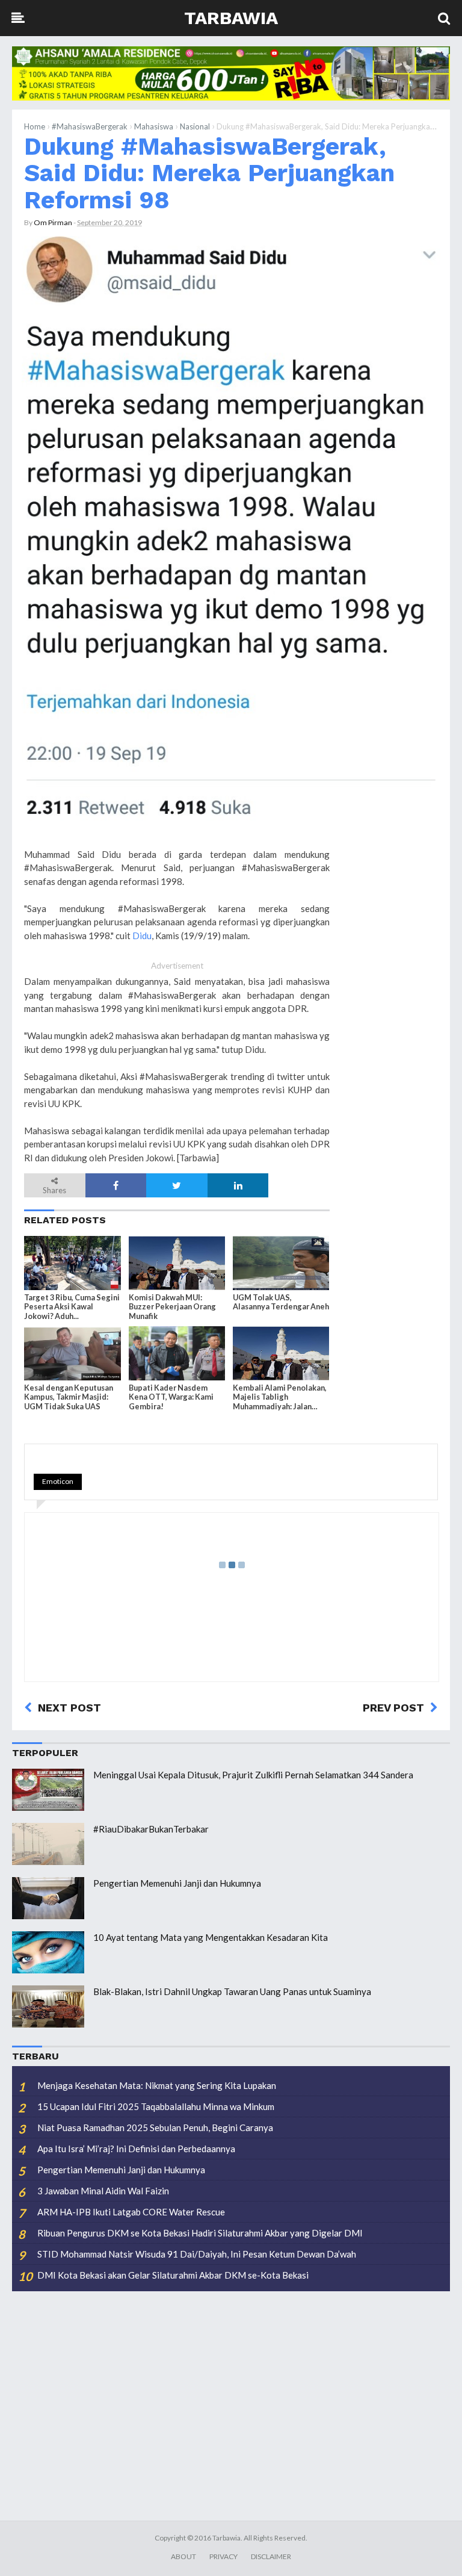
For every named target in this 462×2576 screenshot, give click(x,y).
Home (35, 126)
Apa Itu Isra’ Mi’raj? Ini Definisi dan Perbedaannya (136, 2149)
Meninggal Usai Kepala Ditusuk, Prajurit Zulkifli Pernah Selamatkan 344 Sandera (253, 1775)
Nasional (195, 126)
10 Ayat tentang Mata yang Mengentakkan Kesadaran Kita (211, 1937)
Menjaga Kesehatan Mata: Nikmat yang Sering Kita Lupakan (157, 2085)
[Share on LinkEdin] (238, 1185)
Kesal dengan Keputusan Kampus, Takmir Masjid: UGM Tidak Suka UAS (69, 1397)
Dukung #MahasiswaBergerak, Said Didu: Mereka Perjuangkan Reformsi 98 (209, 173)
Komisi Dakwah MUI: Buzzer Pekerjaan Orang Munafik (172, 1307)
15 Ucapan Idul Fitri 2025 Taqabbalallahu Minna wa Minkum (156, 2106)
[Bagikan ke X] (177, 1185)
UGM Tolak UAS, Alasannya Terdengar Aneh (281, 1302)
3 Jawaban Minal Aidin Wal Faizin (103, 2191)
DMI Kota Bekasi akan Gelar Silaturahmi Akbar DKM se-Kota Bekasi (173, 2275)
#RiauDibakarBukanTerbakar (151, 1829)
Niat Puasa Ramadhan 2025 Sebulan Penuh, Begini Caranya (155, 2128)
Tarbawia (231, 18)
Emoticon (58, 1481)
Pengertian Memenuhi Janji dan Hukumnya (177, 1883)
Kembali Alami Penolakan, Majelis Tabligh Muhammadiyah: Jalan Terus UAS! (280, 1397)
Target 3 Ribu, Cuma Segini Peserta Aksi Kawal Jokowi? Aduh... (72, 1307)
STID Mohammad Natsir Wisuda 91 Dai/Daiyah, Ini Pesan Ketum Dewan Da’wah (197, 2254)
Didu (142, 936)
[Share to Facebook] (116, 1185)
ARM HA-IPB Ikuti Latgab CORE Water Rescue (131, 2212)
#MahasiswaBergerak (90, 126)
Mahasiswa (154, 126)
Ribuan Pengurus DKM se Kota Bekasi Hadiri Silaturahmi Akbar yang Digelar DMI (200, 2233)
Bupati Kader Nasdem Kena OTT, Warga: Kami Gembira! (171, 1397)
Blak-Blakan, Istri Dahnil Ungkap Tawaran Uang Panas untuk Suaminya (232, 1991)
